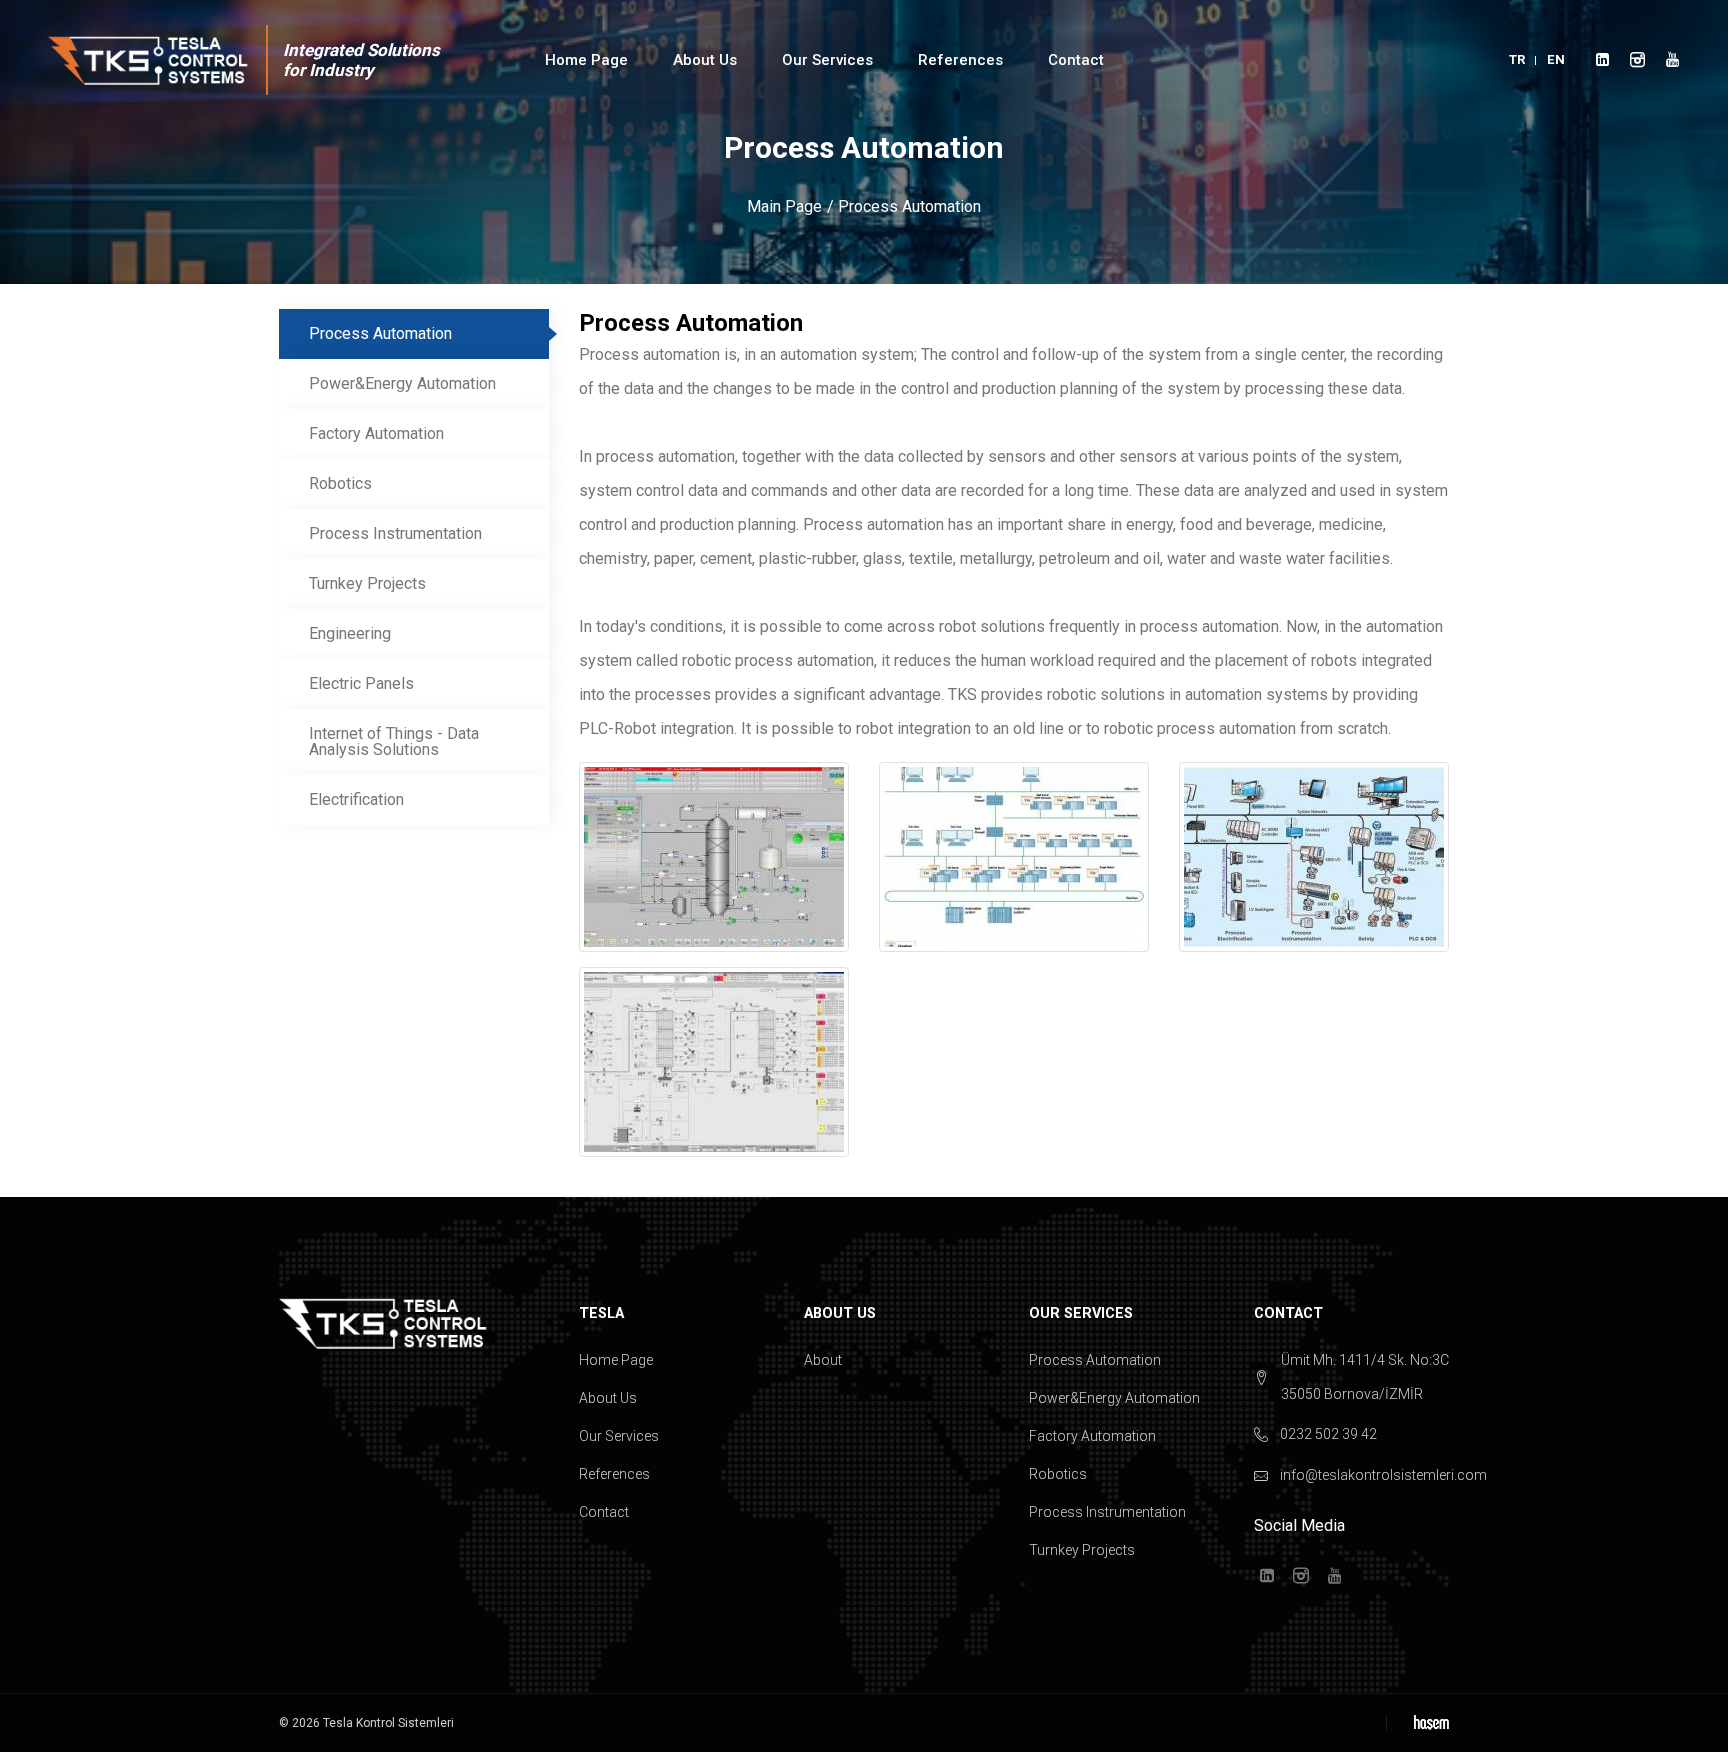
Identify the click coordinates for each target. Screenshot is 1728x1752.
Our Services (619, 1436)
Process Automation (380, 333)
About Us (608, 1398)
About (823, 1360)
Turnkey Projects (367, 583)
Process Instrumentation (395, 533)
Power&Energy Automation (402, 383)
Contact (1076, 60)
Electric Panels (361, 683)
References (614, 1474)
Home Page (586, 60)
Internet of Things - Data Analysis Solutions (394, 741)
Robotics (340, 483)
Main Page (784, 206)
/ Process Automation (904, 206)
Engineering (350, 633)
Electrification (356, 799)
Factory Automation (376, 433)
